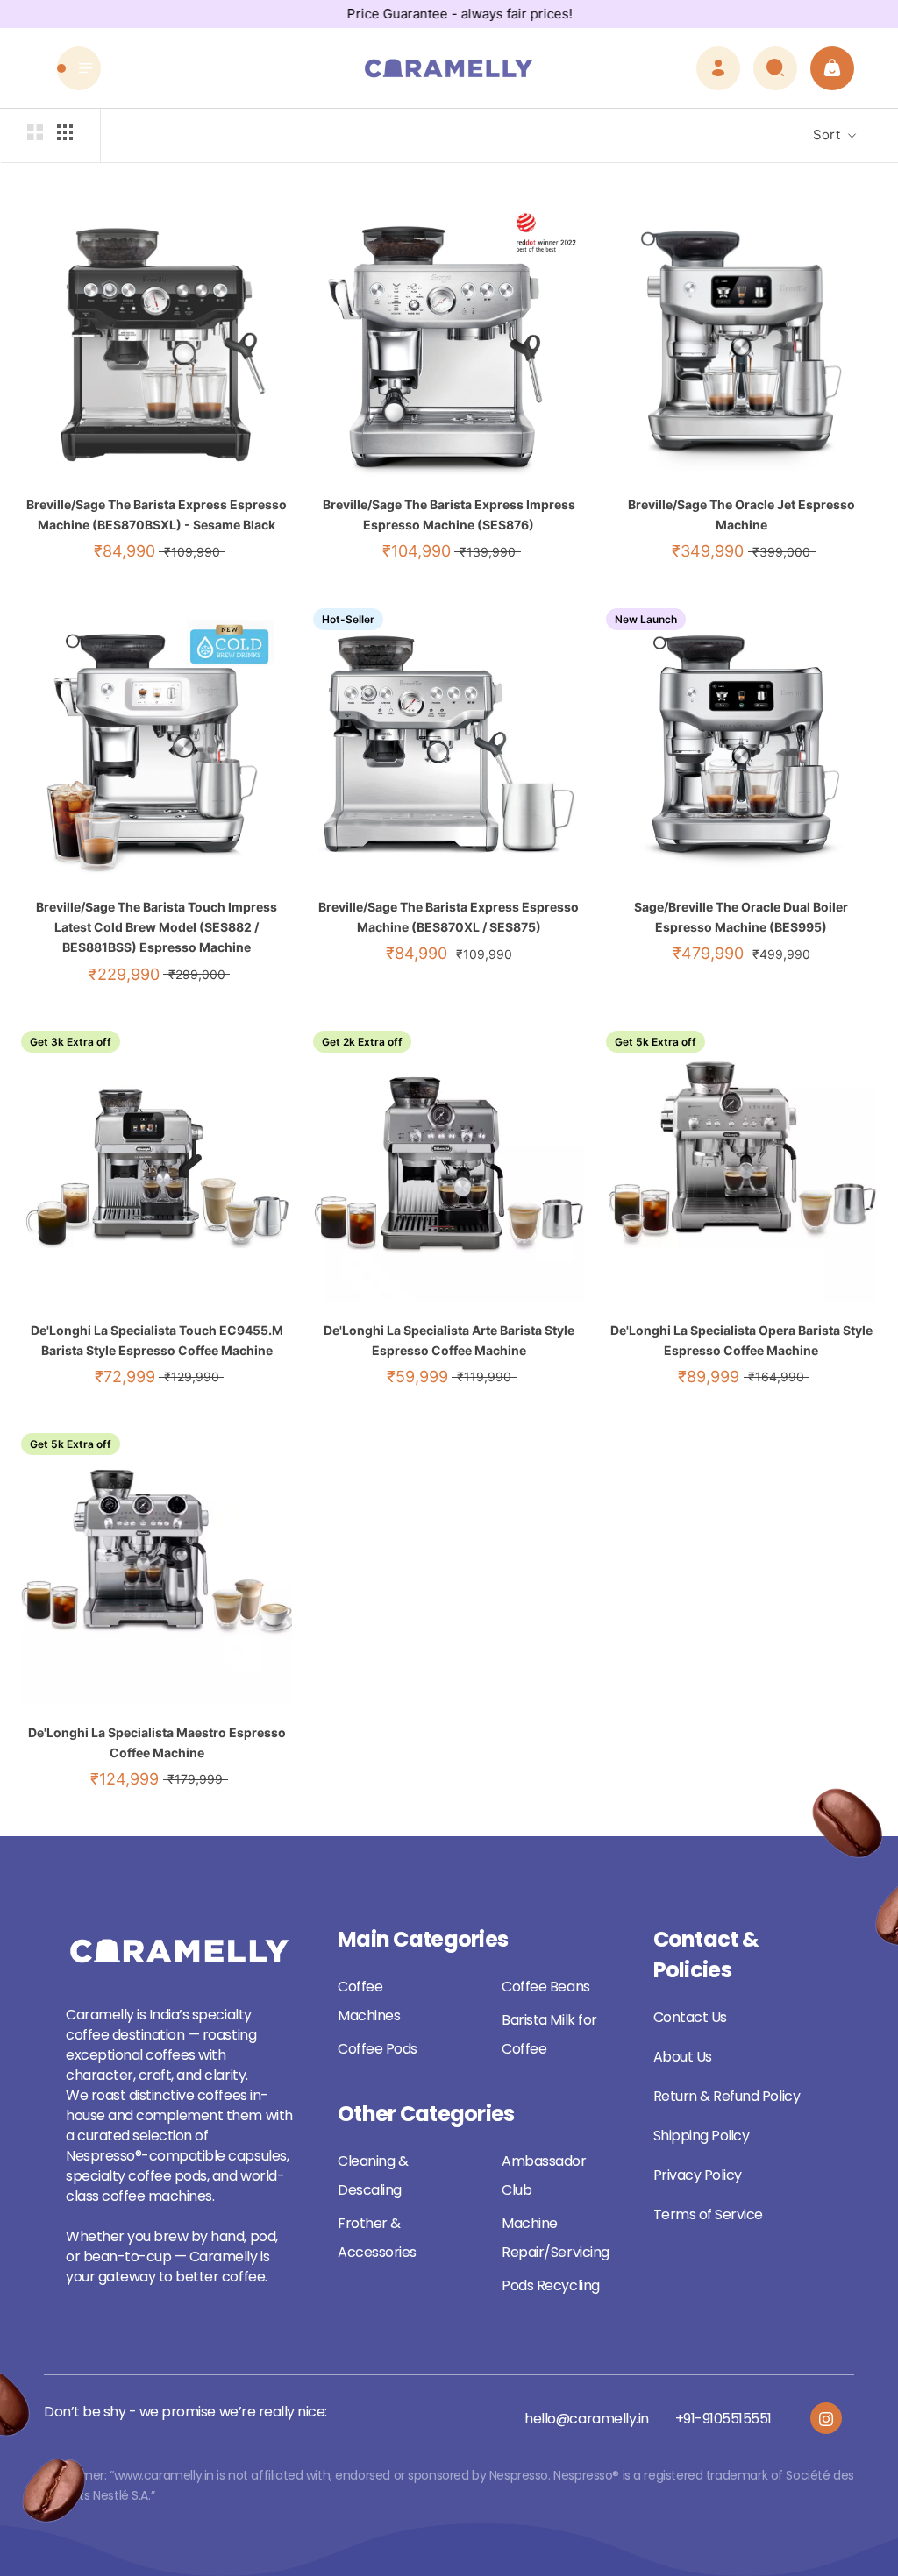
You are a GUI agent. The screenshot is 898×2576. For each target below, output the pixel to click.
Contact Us (690, 2017)
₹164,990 (776, 1377)
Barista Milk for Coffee (549, 2034)
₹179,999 (195, 1779)
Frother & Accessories (377, 2238)
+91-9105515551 (723, 2419)
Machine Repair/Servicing (555, 2238)
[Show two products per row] (35, 132)
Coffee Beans (545, 1987)
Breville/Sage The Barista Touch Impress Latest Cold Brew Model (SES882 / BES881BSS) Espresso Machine (157, 927)
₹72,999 (125, 1377)
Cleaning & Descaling (373, 2175)
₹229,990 (124, 974)
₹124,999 (125, 1779)
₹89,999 (709, 1377)
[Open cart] (832, 68)
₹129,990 (192, 1377)
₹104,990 (417, 551)
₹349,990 (708, 551)
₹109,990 (192, 552)
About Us (683, 2057)
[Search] (775, 68)
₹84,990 (125, 551)
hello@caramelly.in (586, 2419)
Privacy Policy (698, 2175)
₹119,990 (484, 1377)
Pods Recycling (550, 2285)
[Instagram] (826, 2418)
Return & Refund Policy (727, 2096)
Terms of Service (708, 2214)
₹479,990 (708, 953)
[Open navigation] (79, 68)
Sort (828, 135)
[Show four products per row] (65, 132)
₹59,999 (417, 1377)
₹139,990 (488, 552)
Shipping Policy (702, 2136)
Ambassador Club (544, 2175)
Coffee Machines (369, 2001)
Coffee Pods (378, 2049)
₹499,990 (781, 954)
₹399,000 (781, 552)
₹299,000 (197, 974)
